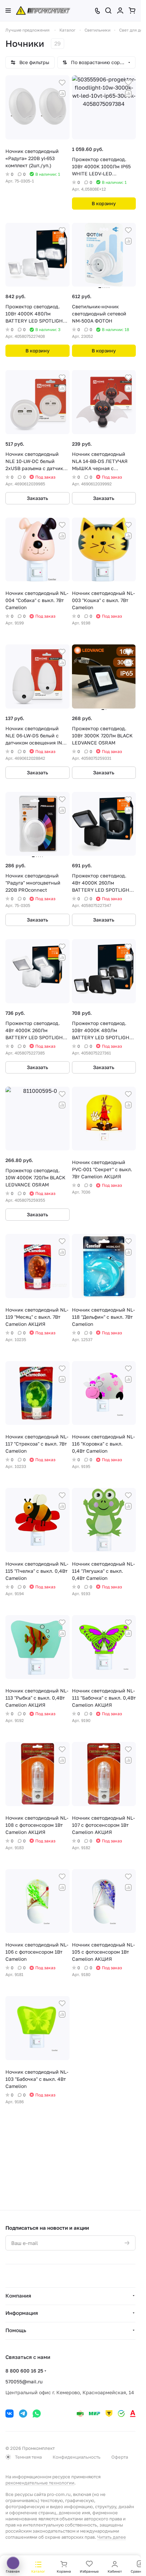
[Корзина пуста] (132, 11)
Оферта (120, 2457)
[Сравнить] (62, 94)
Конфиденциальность (77, 2457)
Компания (18, 2296)
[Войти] (120, 11)
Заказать (38, 498)
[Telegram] (23, 2414)
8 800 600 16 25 (24, 2371)
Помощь (16, 2330)
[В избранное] (62, 83)
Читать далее (112, 2537)
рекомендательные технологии (40, 2483)
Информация (22, 2313)
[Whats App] (37, 2414)
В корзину (104, 203)
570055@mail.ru (24, 2381)
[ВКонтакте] (10, 2414)
